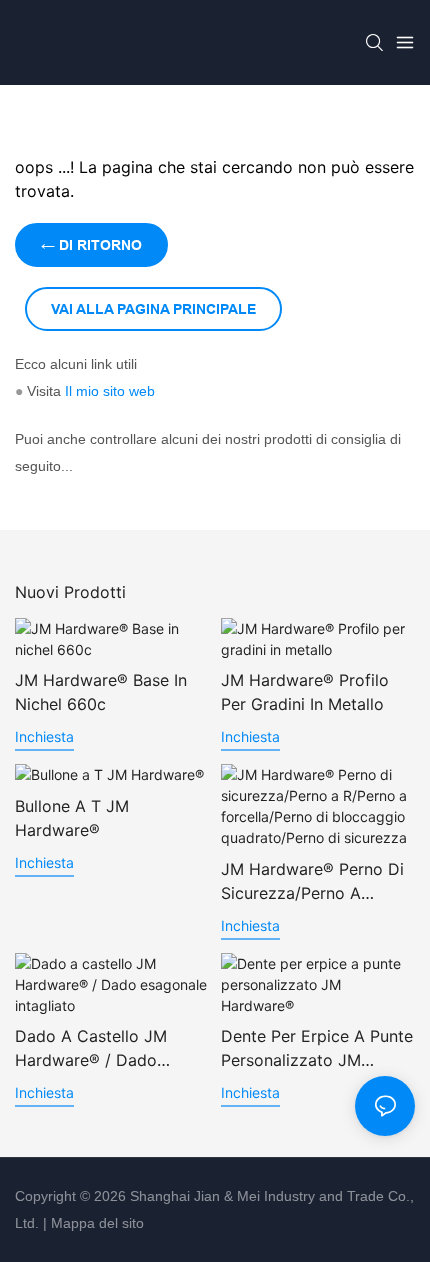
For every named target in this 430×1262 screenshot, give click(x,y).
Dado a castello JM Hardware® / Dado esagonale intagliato (92, 1049)
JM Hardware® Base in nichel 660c (101, 692)
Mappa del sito (95, 1223)
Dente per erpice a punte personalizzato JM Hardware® (317, 1049)
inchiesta (44, 736)
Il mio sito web (110, 391)
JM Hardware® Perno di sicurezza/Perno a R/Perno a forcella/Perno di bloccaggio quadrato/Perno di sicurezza (316, 882)
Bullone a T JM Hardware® (72, 818)
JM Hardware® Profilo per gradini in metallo (305, 692)
